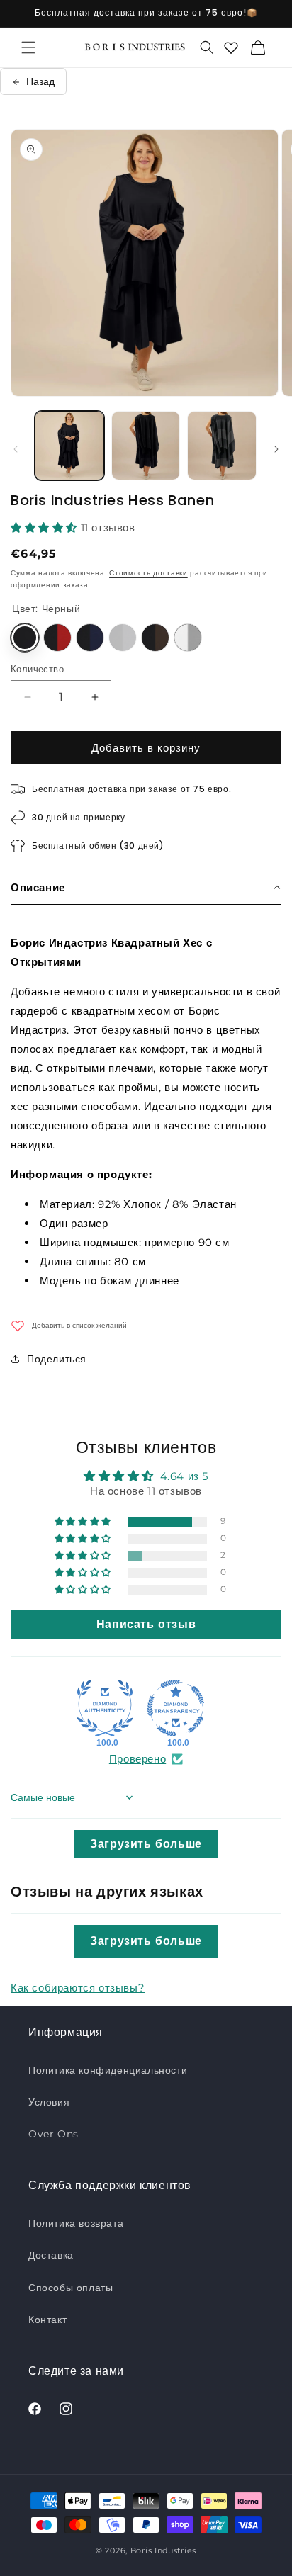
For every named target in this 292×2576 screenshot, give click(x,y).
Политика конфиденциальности (108, 2070)
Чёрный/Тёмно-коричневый (155, 638)
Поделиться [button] (57, 1359)
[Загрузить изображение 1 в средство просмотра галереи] (69, 446)
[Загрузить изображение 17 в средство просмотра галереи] (222, 446)
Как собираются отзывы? (78, 1988)
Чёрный (25, 638)
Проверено (137, 1759)
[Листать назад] (16, 449)
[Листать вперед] (276, 449)
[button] (28, 47)
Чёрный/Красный (57, 638)
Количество (37, 669)
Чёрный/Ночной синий (90, 638)
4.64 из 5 (184, 1476)
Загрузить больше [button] (146, 1844)
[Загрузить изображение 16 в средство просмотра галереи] (146, 446)
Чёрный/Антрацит (123, 638)
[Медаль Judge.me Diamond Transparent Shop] (176, 1708)
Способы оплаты (71, 2288)
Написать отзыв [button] (146, 1624)
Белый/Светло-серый (188, 638)
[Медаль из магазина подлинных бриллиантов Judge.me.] (105, 1708)
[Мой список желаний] (231, 47)
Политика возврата (76, 2223)
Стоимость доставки (148, 573)
